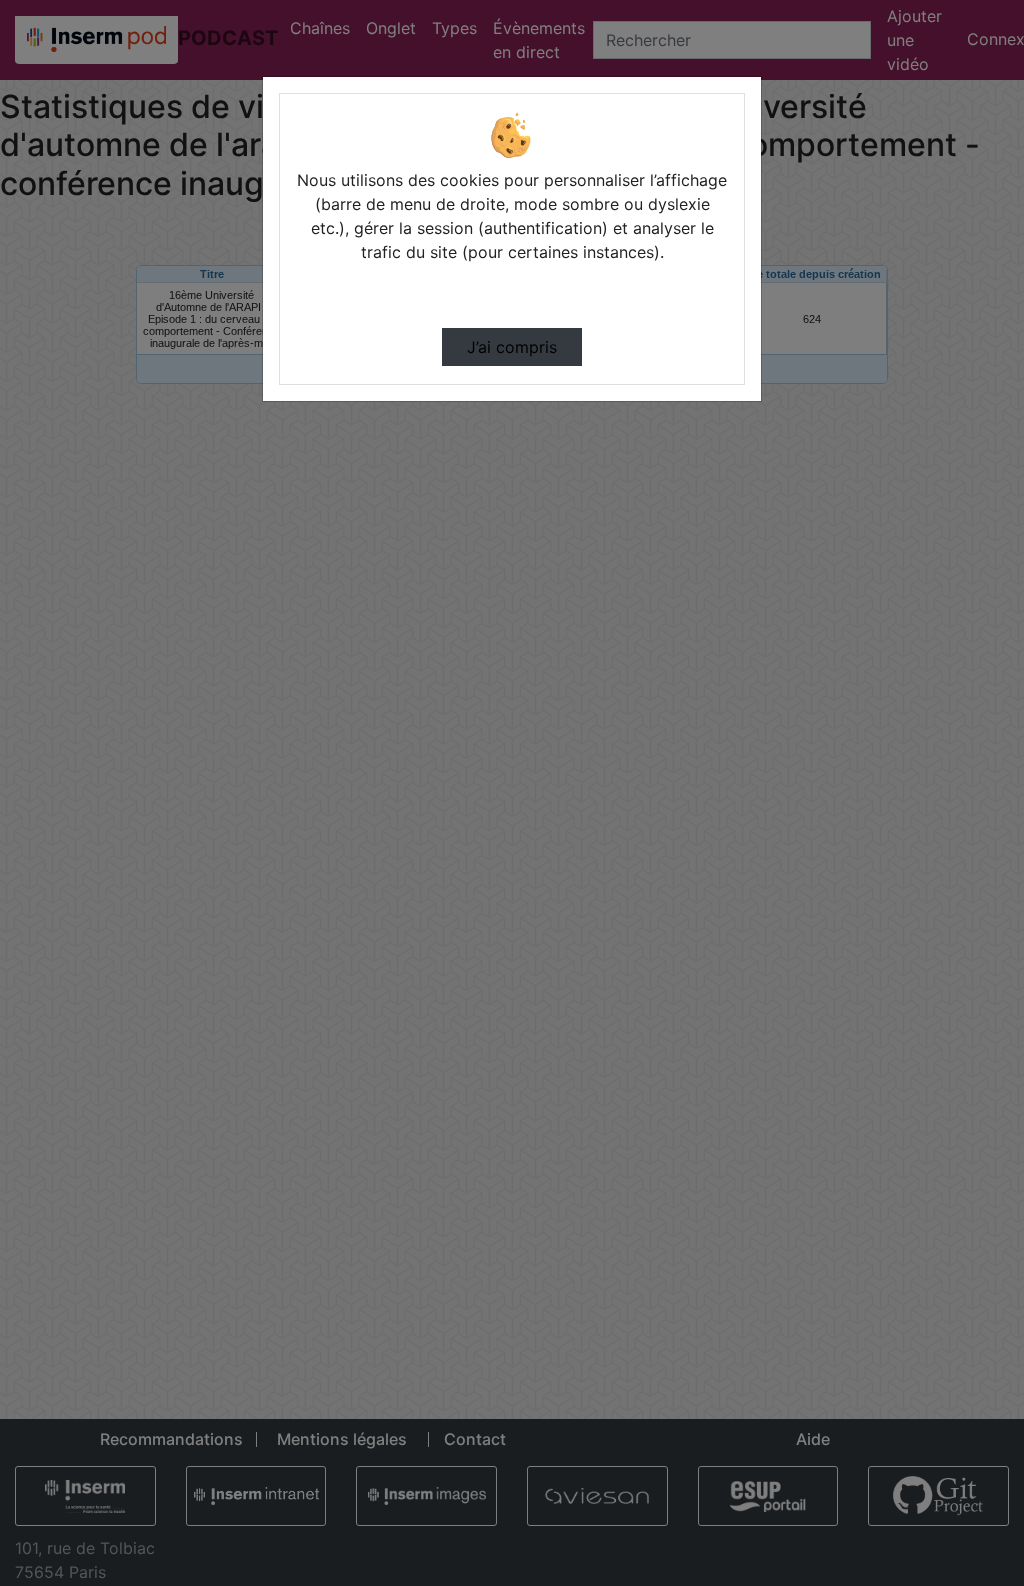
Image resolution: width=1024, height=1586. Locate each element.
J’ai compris (512, 347)
